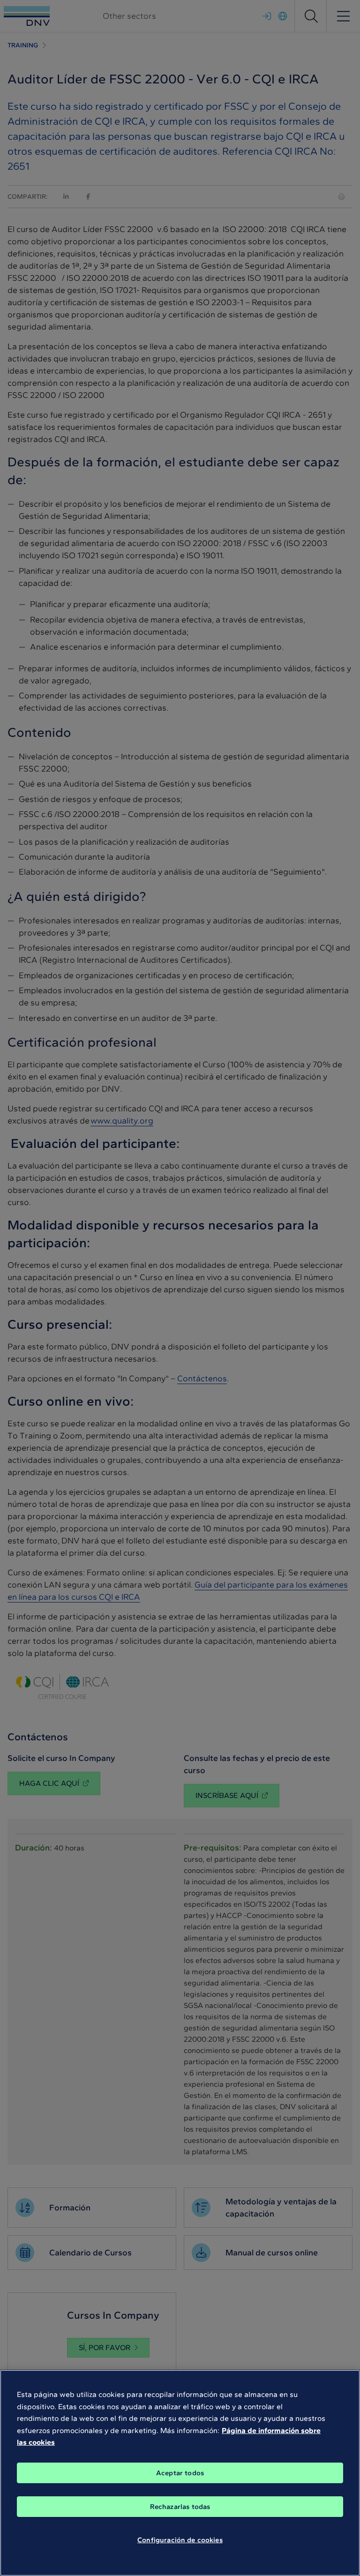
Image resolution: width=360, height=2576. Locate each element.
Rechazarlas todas (180, 2507)
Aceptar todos (180, 2473)
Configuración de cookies (180, 2540)
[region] (180, 2473)
